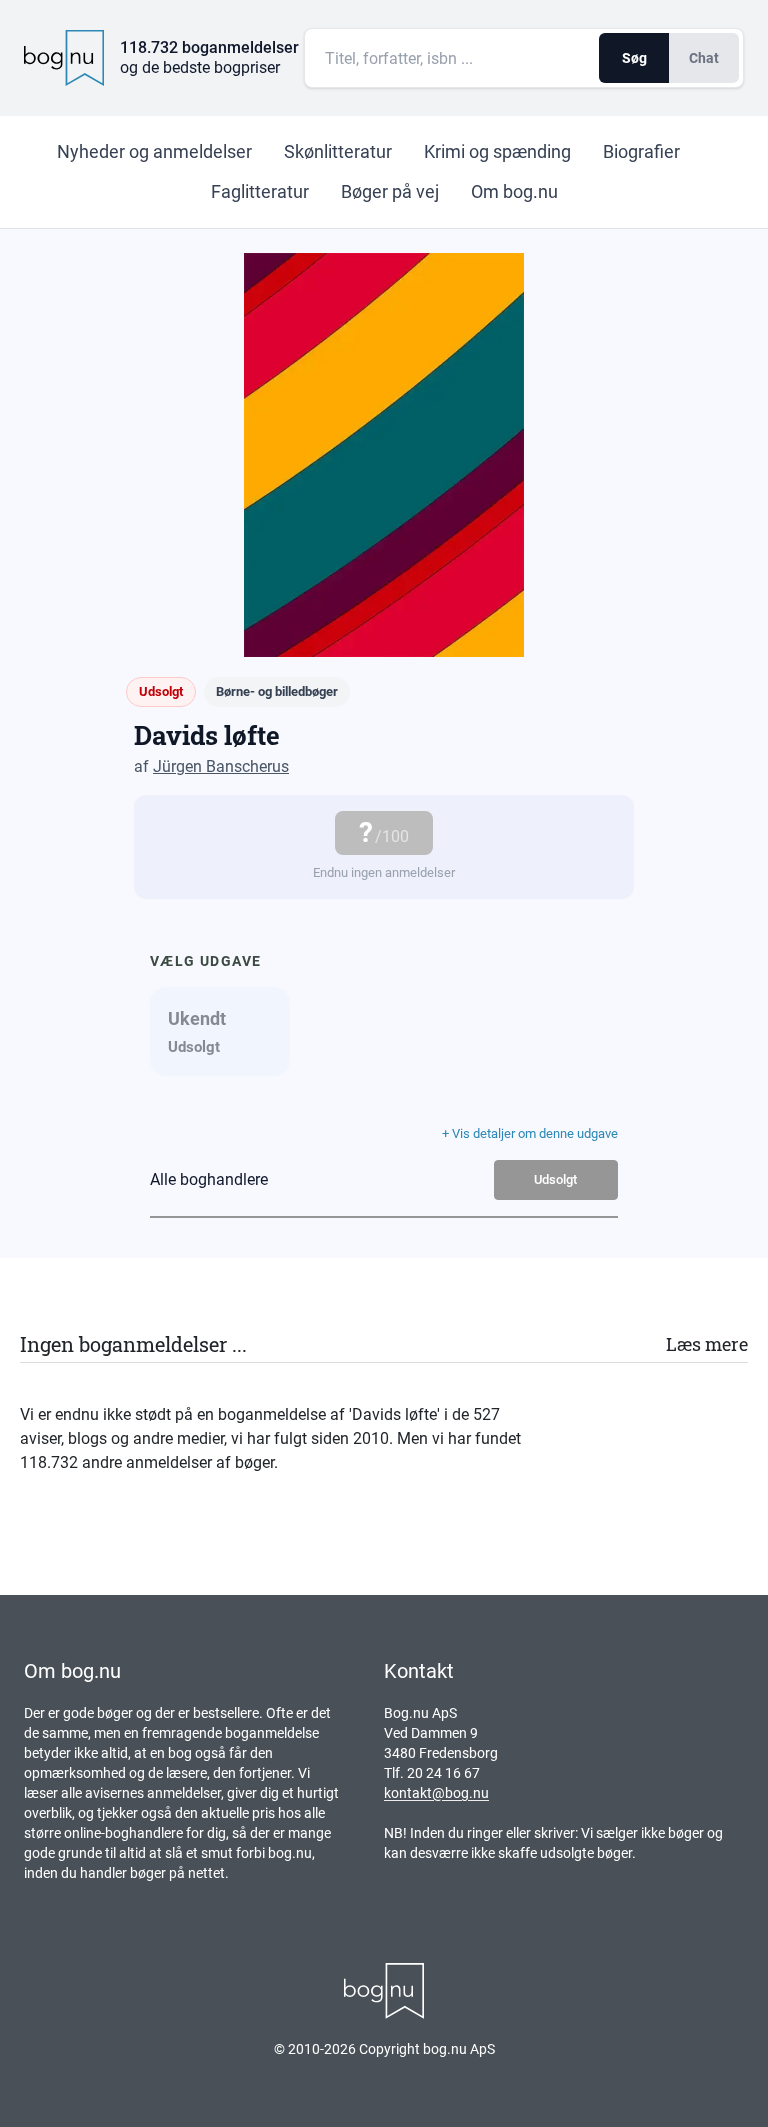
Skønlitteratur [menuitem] (338, 151)
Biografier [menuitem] (641, 151)
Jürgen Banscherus (221, 766)
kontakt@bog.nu (436, 1793)
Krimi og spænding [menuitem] (497, 151)
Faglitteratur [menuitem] (260, 191)
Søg (634, 58)
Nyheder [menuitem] (154, 151)
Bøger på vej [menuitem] (390, 191)
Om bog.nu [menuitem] (514, 191)
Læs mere (707, 1344)
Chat (704, 58)
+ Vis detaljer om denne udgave (530, 1133)
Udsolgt (555, 1179)
